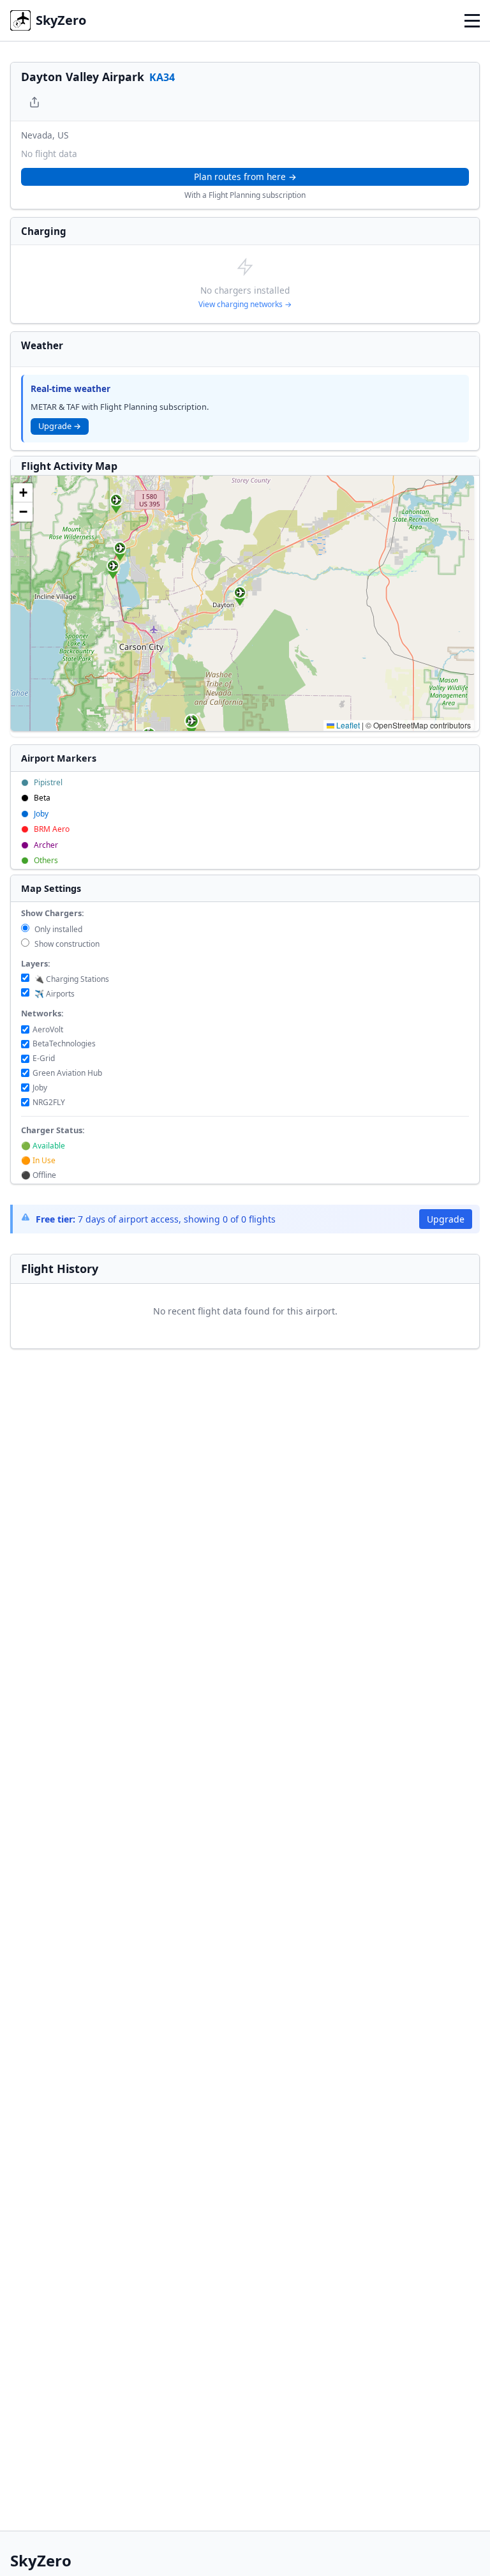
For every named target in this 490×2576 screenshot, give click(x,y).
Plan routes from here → (245, 177)
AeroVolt (48, 1029)
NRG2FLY (49, 1102)
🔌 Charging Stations (71, 979)
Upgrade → (60, 426)
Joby (40, 1088)
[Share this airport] (34, 102)
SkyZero (61, 20)
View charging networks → (245, 304)
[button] (120, 552)
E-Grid (44, 1058)
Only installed (57, 929)
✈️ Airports (54, 994)
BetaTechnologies (64, 1043)
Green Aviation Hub (67, 1073)
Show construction (66, 944)
